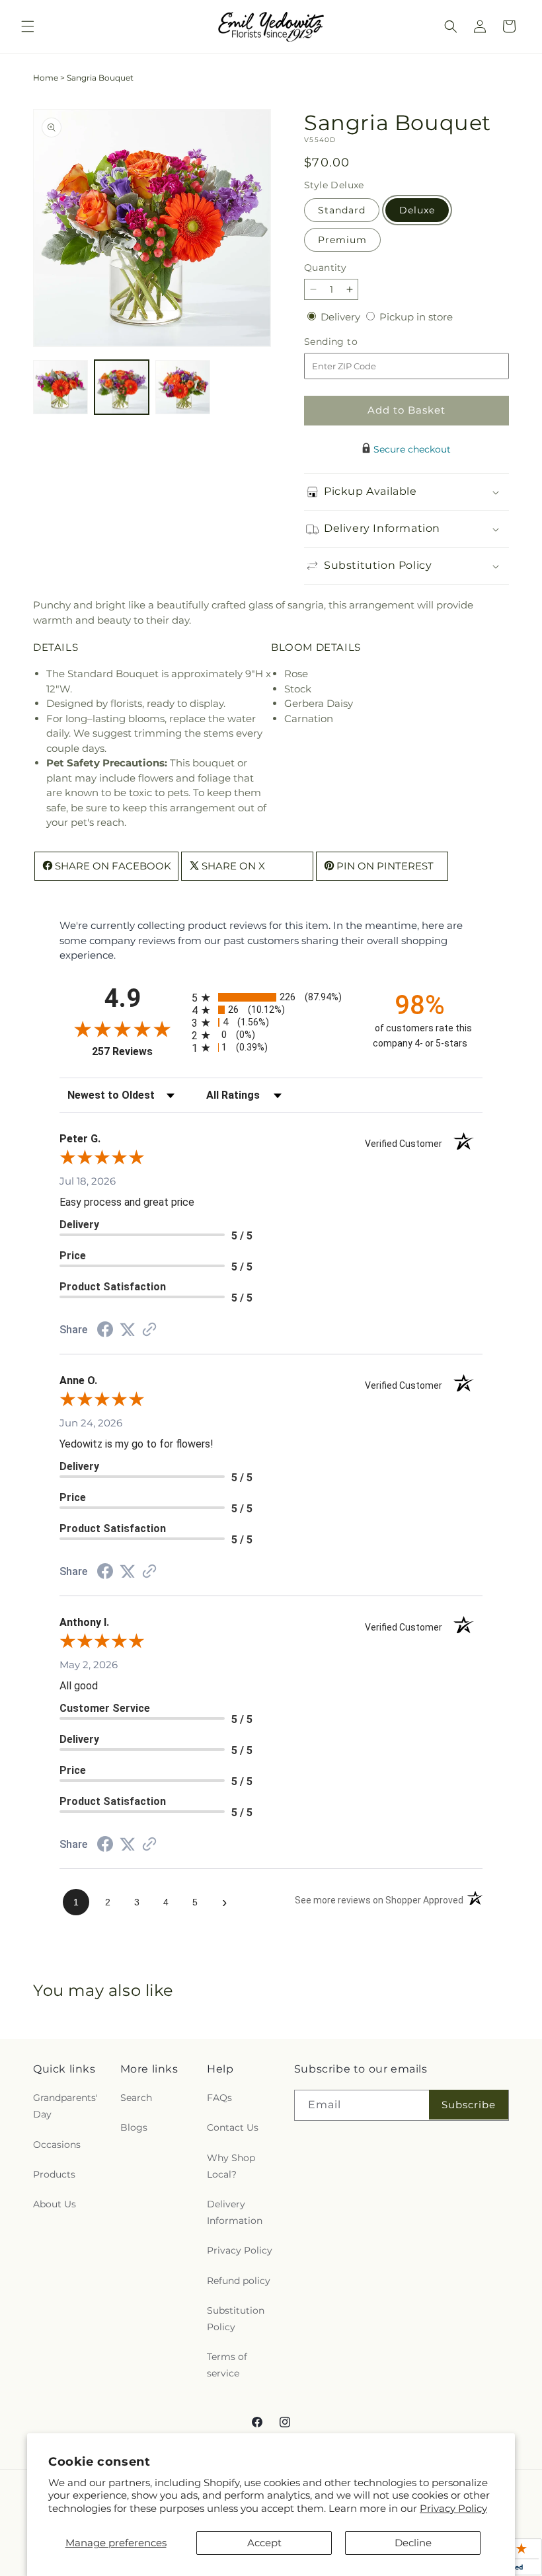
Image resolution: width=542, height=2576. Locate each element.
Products (54, 2174)
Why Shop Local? (231, 2166)
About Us (55, 2204)
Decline (413, 2543)
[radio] (271, 997)
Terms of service (227, 2365)
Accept (264, 2543)
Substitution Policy (236, 2319)
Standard (342, 210)
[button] (28, 26)
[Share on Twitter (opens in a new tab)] (128, 1330)
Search (136, 2098)
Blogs (134, 2127)
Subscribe (469, 2105)
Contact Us (233, 2127)
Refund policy (239, 2281)
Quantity (325, 268)
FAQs (219, 2098)
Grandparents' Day (65, 2106)
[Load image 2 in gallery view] (122, 387)
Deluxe (417, 210)
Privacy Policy (453, 2508)
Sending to (351, 342)
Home (46, 78)
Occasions (57, 2145)
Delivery (342, 317)
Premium (342, 240)
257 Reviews (138, 1051)
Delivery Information (235, 2212)
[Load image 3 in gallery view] (183, 387)
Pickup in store (416, 317)
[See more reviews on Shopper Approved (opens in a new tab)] (149, 1330)
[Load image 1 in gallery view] (60, 387)
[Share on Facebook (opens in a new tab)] (105, 1331)
